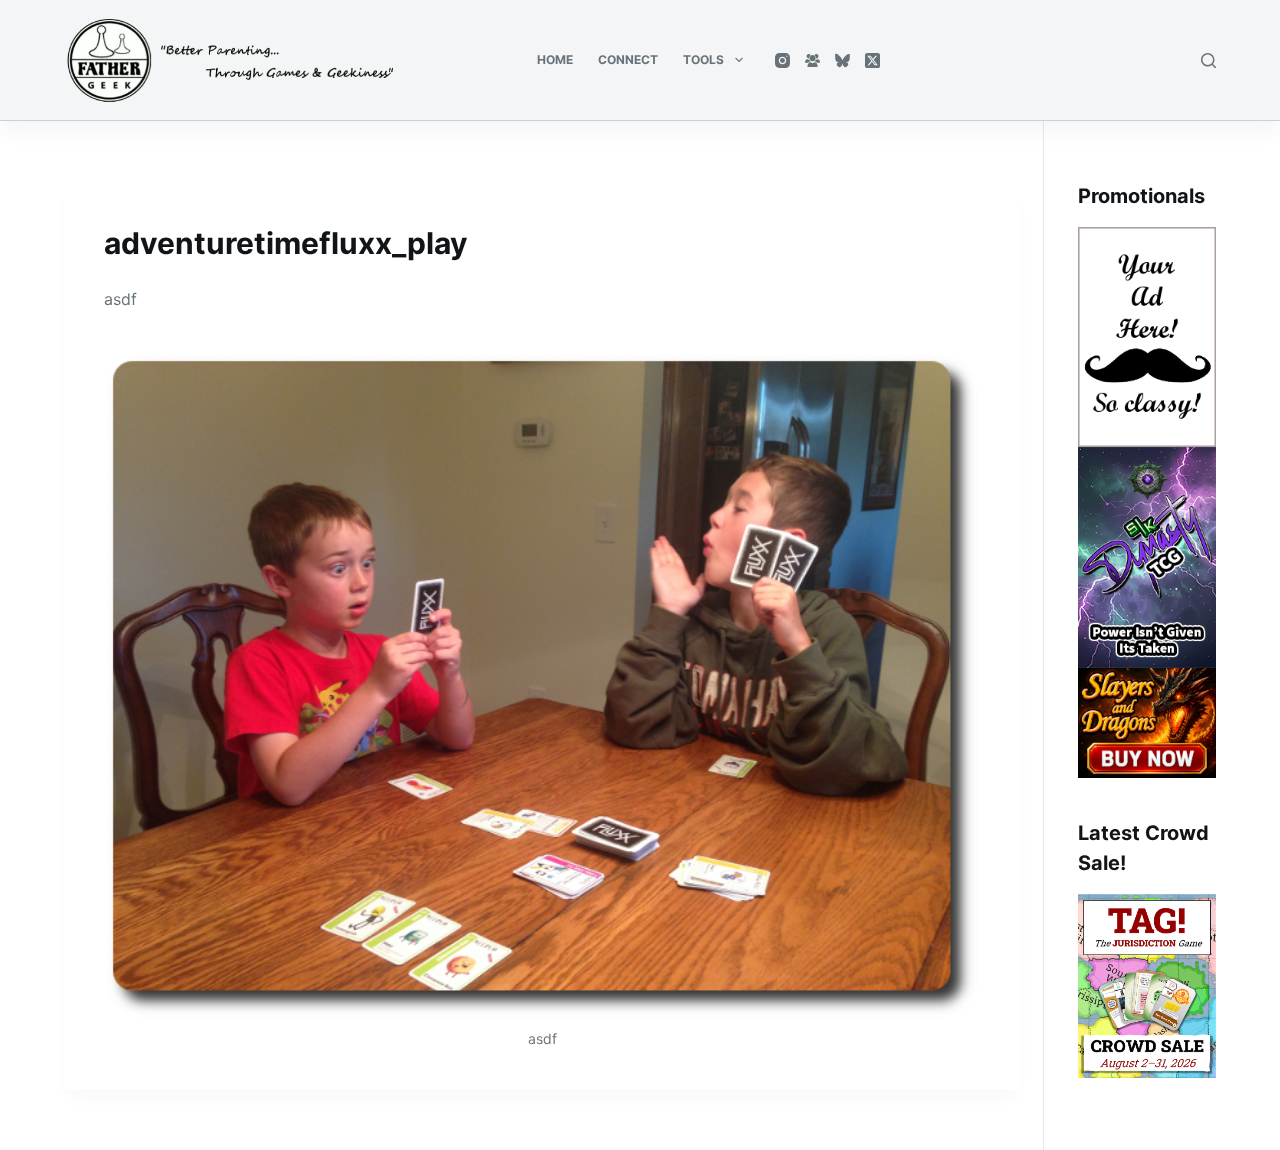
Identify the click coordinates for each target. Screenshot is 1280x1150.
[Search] (1208, 60)
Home (555, 59)
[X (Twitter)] (872, 60)
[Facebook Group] (812, 60)
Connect (628, 59)
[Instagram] (782, 60)
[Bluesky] (842, 60)
